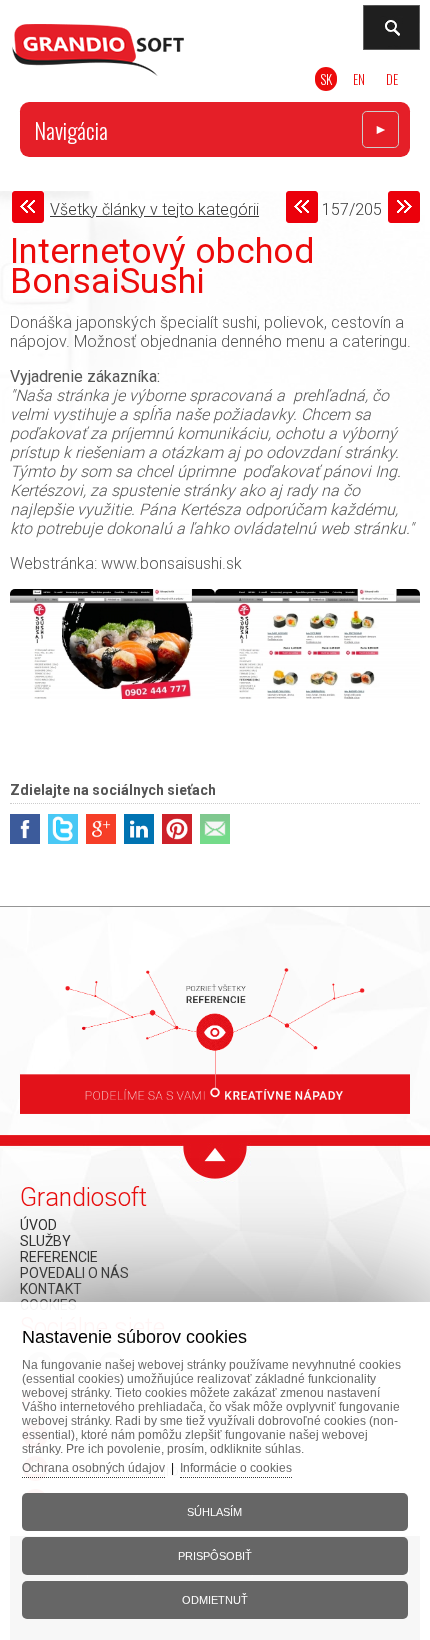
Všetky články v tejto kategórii (154, 209)
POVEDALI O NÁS (74, 1273)
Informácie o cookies (236, 1468)
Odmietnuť (215, 1600)
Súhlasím (214, 1512)
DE (392, 79)
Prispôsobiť (215, 1556)
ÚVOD (38, 1225)
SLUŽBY (45, 1241)
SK (326, 79)
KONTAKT (51, 1289)
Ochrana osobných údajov (93, 1468)
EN (359, 79)
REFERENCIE (59, 1257)
